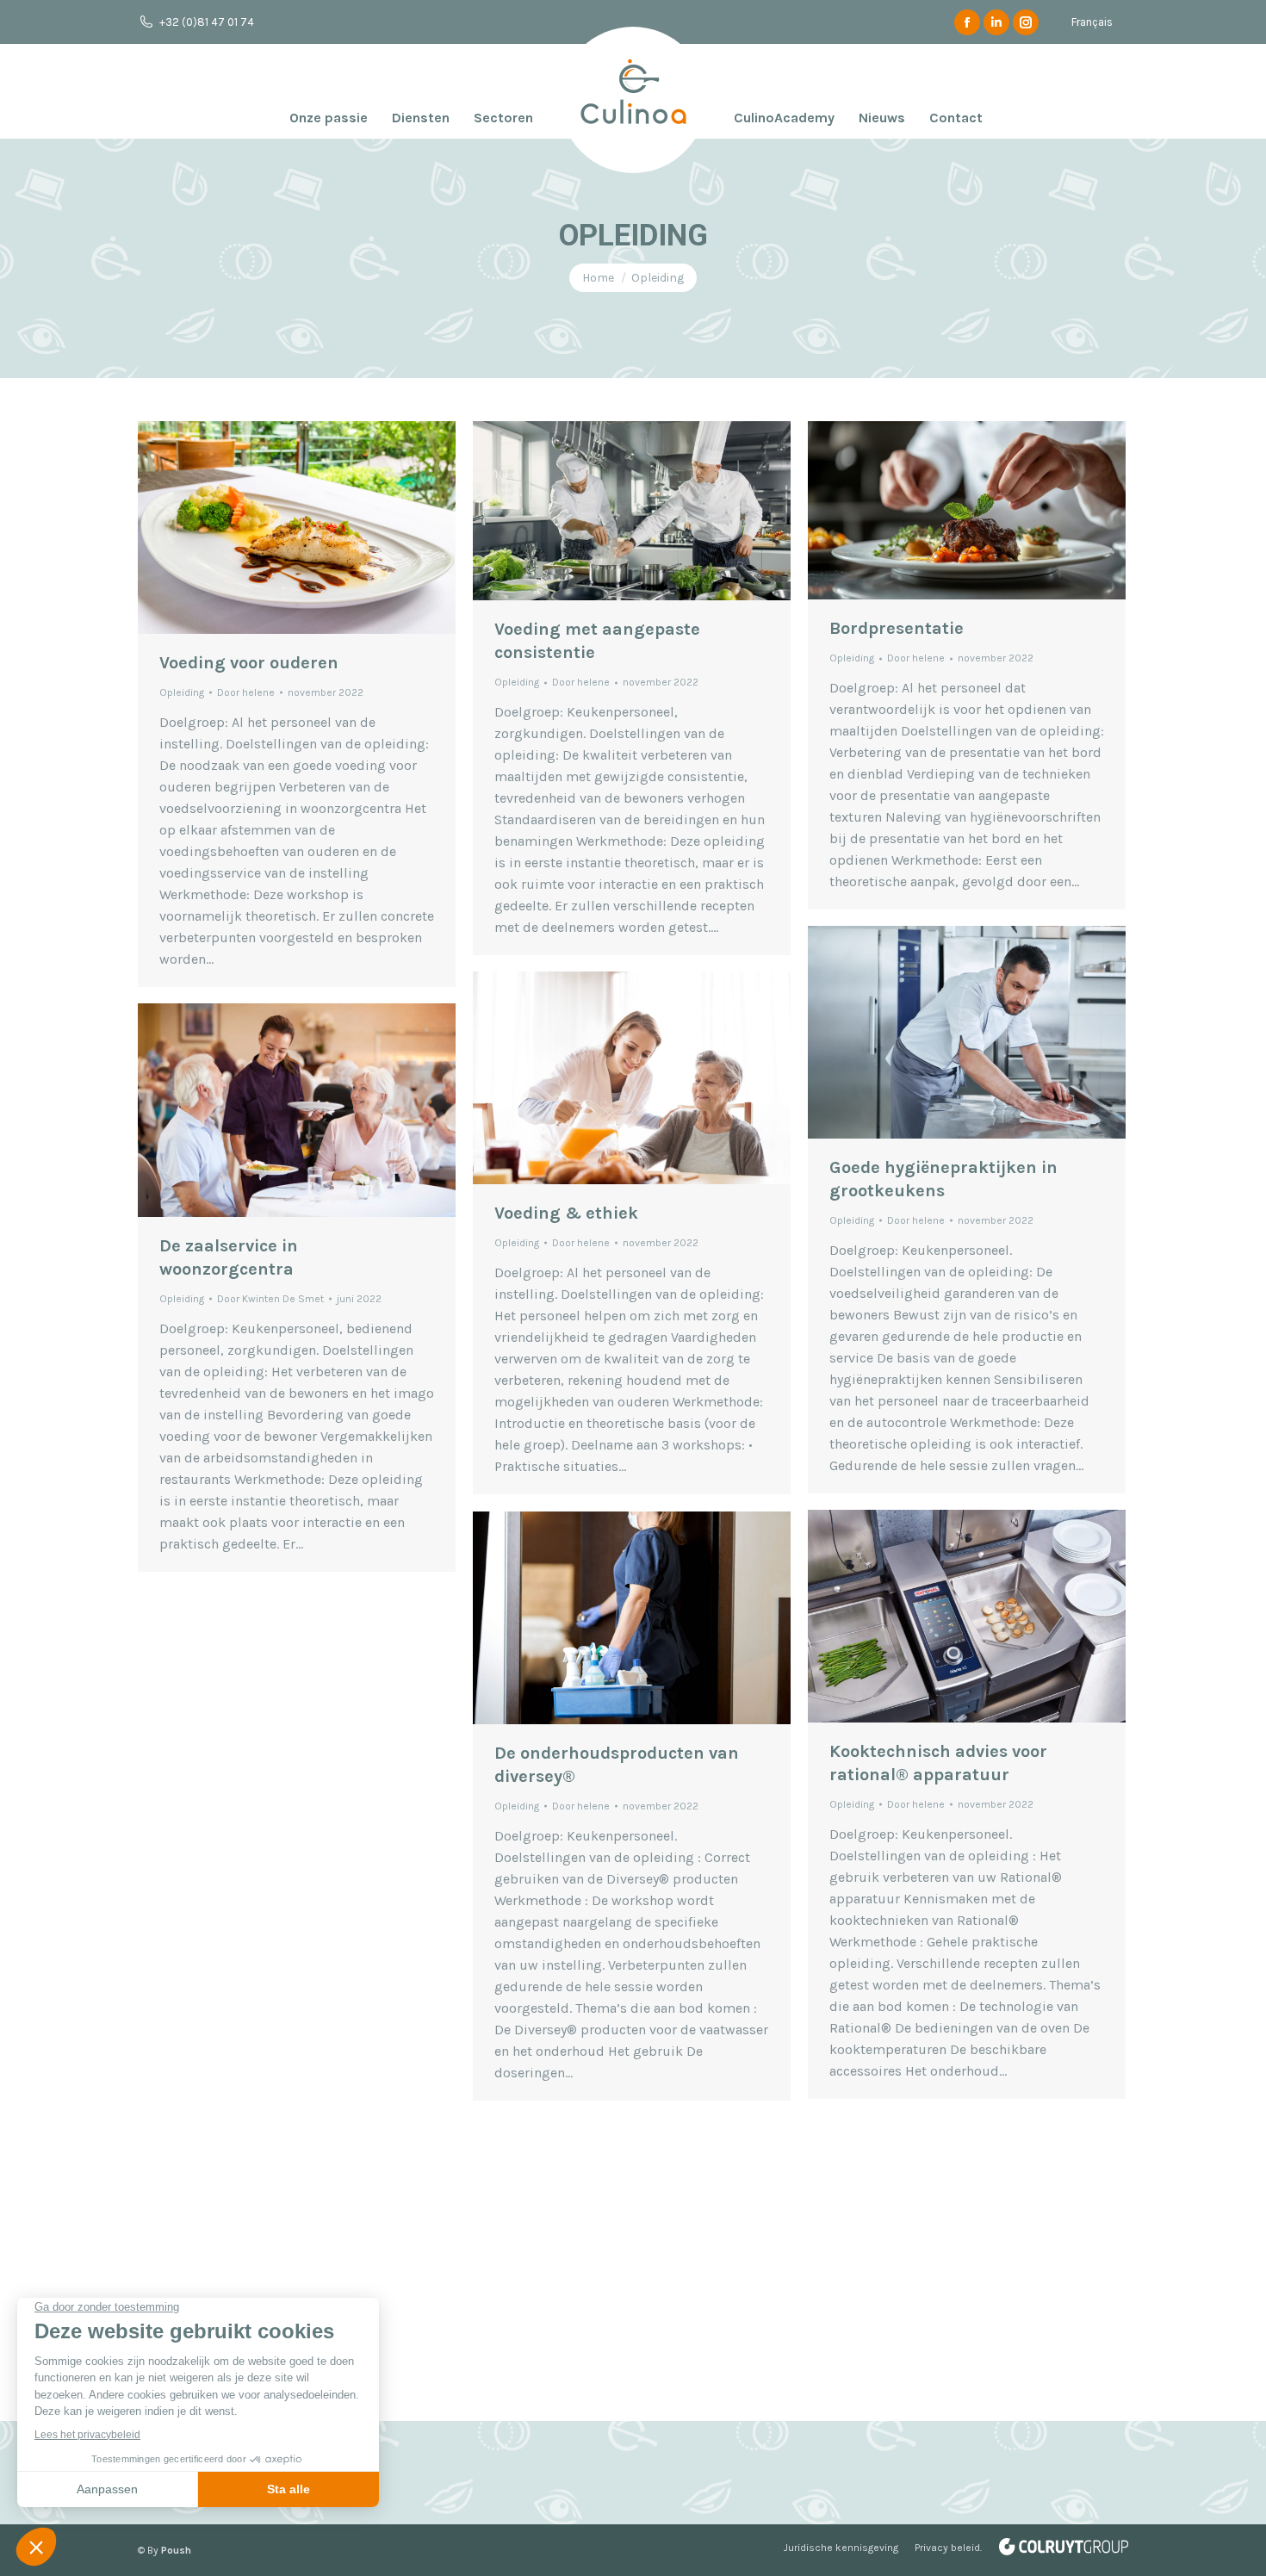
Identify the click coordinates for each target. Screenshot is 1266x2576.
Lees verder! (320, 527)
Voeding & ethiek (566, 1213)
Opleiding (182, 692)
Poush (176, 2550)
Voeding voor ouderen (249, 663)
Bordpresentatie (897, 628)
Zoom (274, 527)
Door (246, 692)
